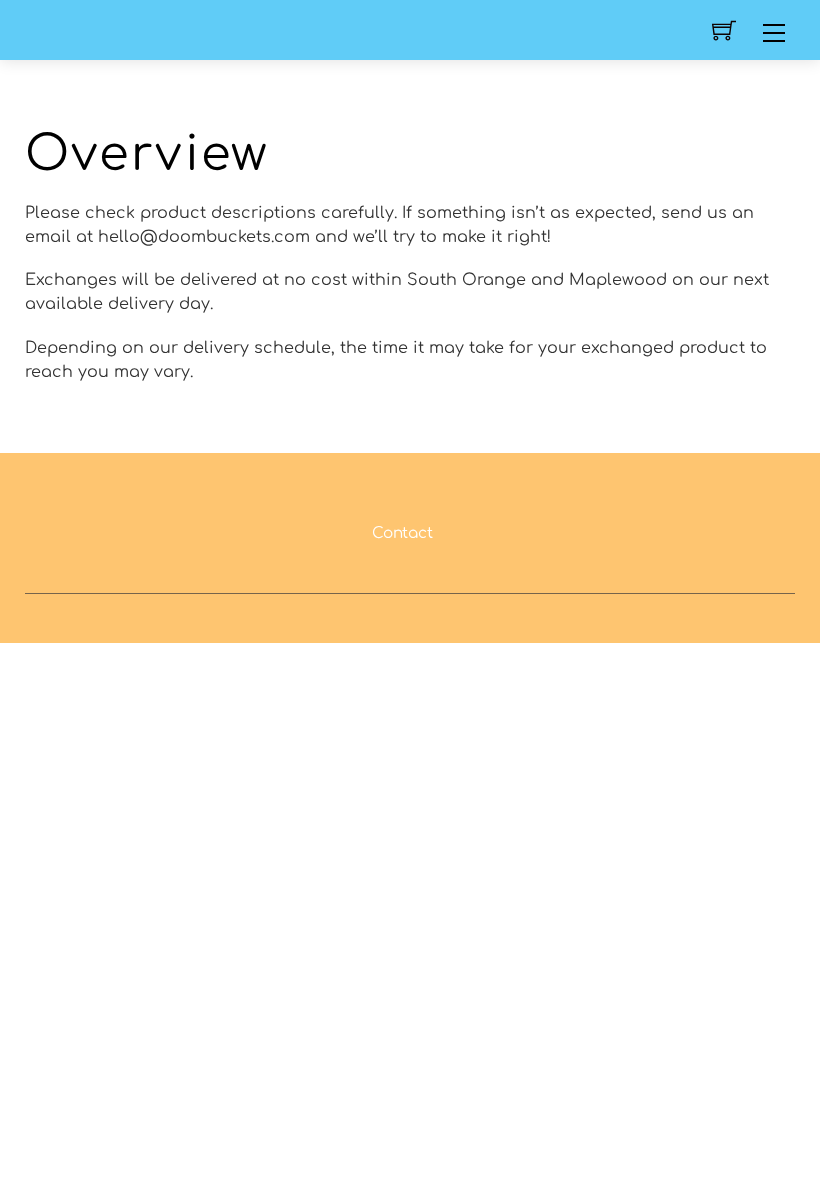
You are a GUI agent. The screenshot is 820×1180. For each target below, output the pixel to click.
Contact (402, 533)
